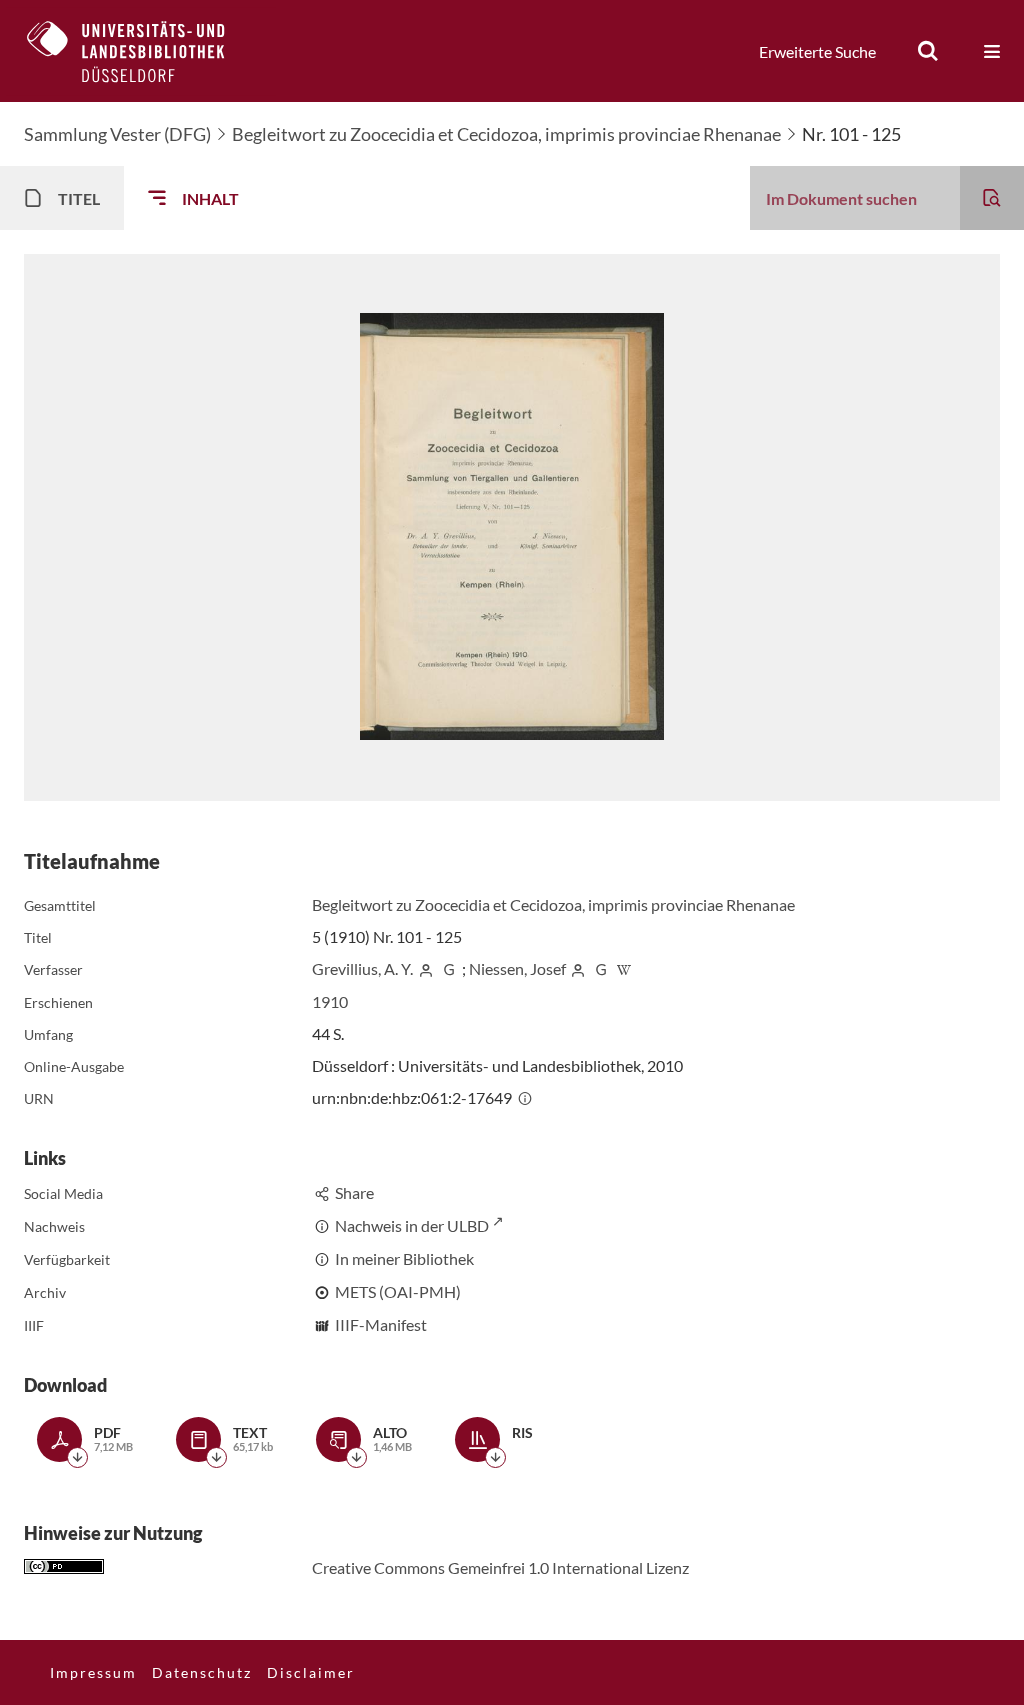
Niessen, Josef (517, 968)
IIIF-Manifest (381, 1324)
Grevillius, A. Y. (362, 968)
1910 (330, 1001)
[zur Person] (426, 968)
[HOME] (141, 51)
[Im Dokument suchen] (992, 198)
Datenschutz (202, 1672)
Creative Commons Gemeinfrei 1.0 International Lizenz (500, 1567)
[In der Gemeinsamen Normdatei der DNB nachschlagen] (449, 968)
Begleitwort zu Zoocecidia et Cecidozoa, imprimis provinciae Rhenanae (506, 134)
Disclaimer (311, 1672)
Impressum (93, 1672)
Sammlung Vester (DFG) (117, 134)
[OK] (928, 51)
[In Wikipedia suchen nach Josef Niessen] (624, 968)
